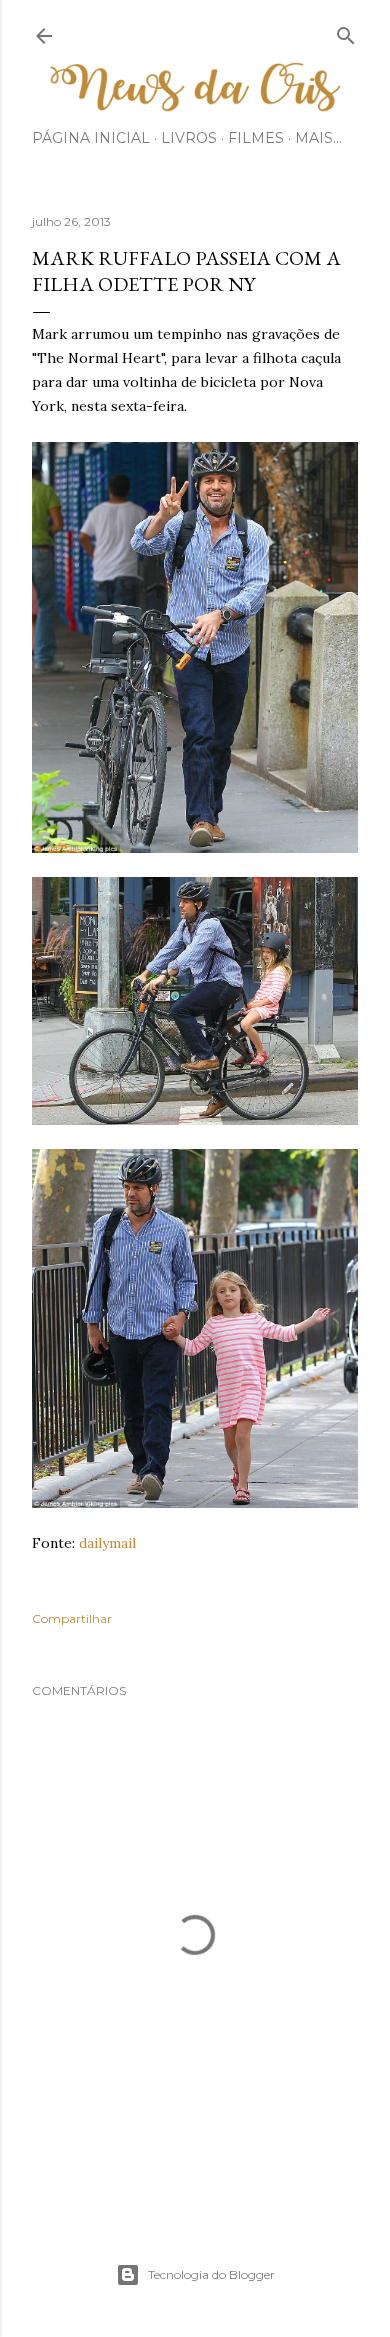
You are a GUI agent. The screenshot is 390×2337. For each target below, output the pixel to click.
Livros (189, 138)
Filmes (256, 138)
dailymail (107, 1543)
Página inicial (91, 138)
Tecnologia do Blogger (211, 2274)
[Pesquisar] (346, 31)
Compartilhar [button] (72, 1618)
